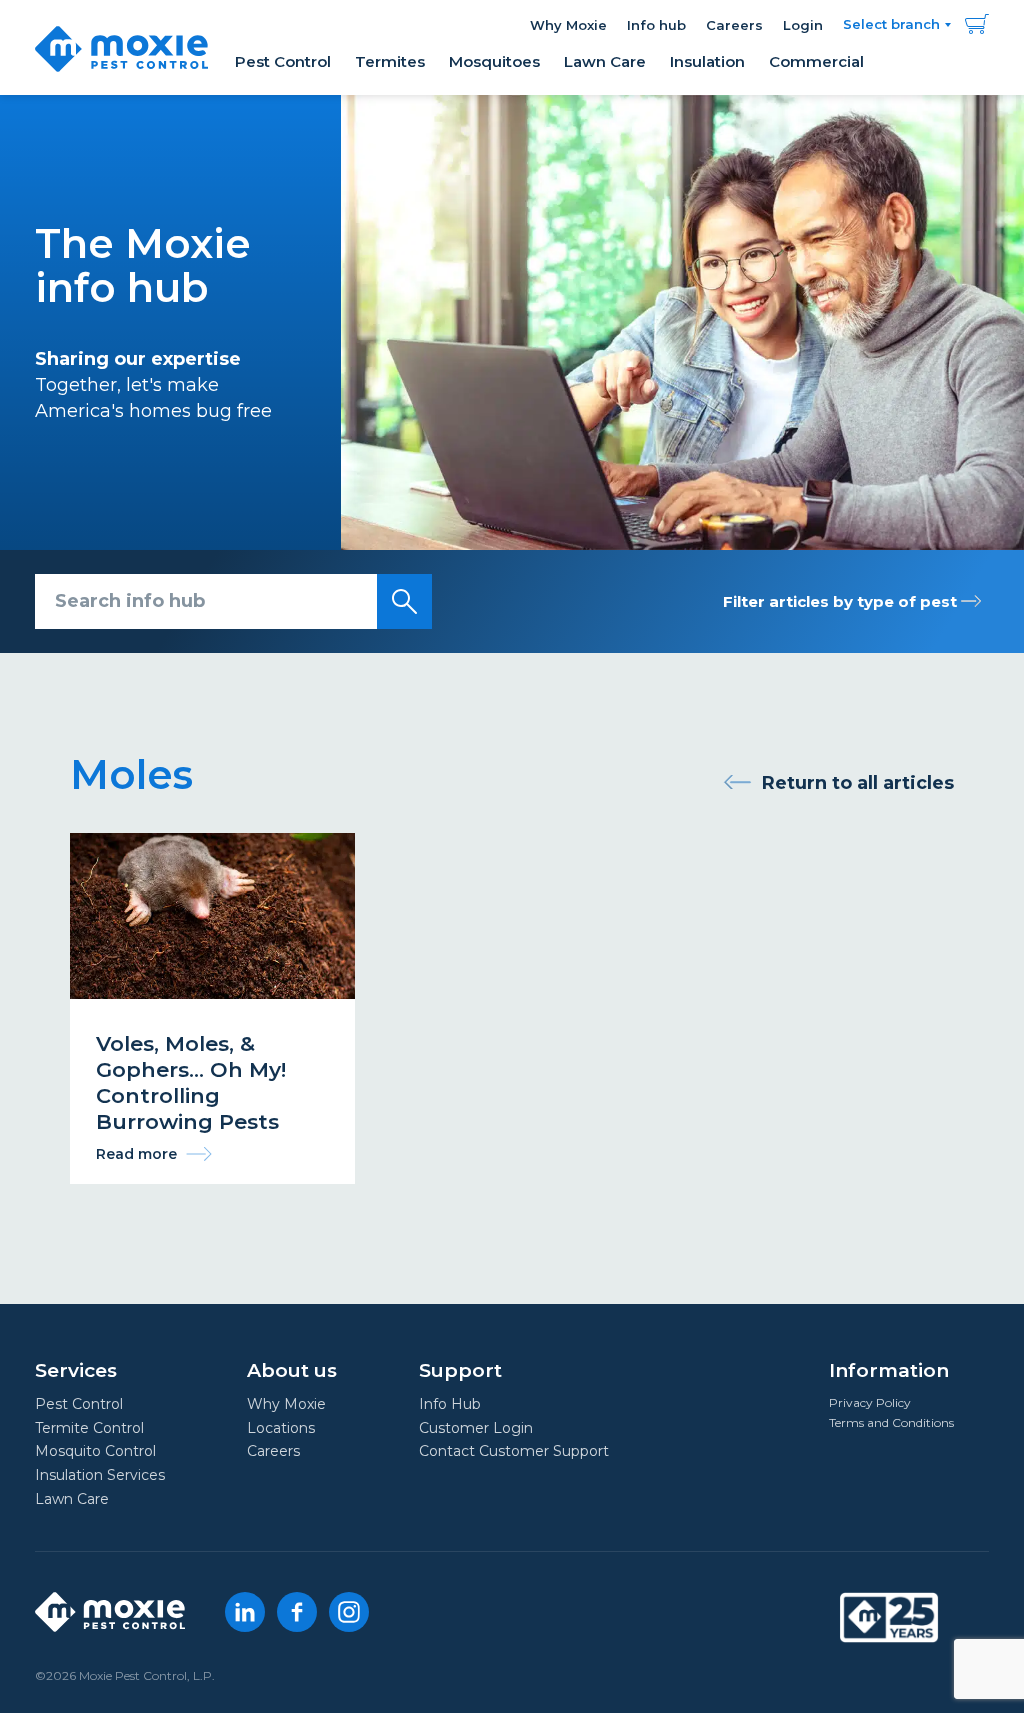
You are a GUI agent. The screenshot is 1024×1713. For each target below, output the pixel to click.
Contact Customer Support (514, 1451)
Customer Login (476, 1428)
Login (803, 25)
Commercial (816, 61)
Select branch (891, 24)
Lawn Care (605, 61)
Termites (390, 61)
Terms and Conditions (891, 1422)
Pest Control (283, 61)
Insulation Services (100, 1475)
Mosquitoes (494, 61)
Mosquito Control (95, 1451)
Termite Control (89, 1428)
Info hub (656, 25)
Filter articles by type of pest (842, 601)
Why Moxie (568, 25)
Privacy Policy (870, 1402)
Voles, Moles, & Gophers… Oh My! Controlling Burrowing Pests (212, 1008)
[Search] (404, 601)
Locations (281, 1428)
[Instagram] (349, 1612)
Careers (734, 25)
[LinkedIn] (245, 1612)
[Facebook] (297, 1612)
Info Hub (450, 1404)
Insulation (707, 61)
